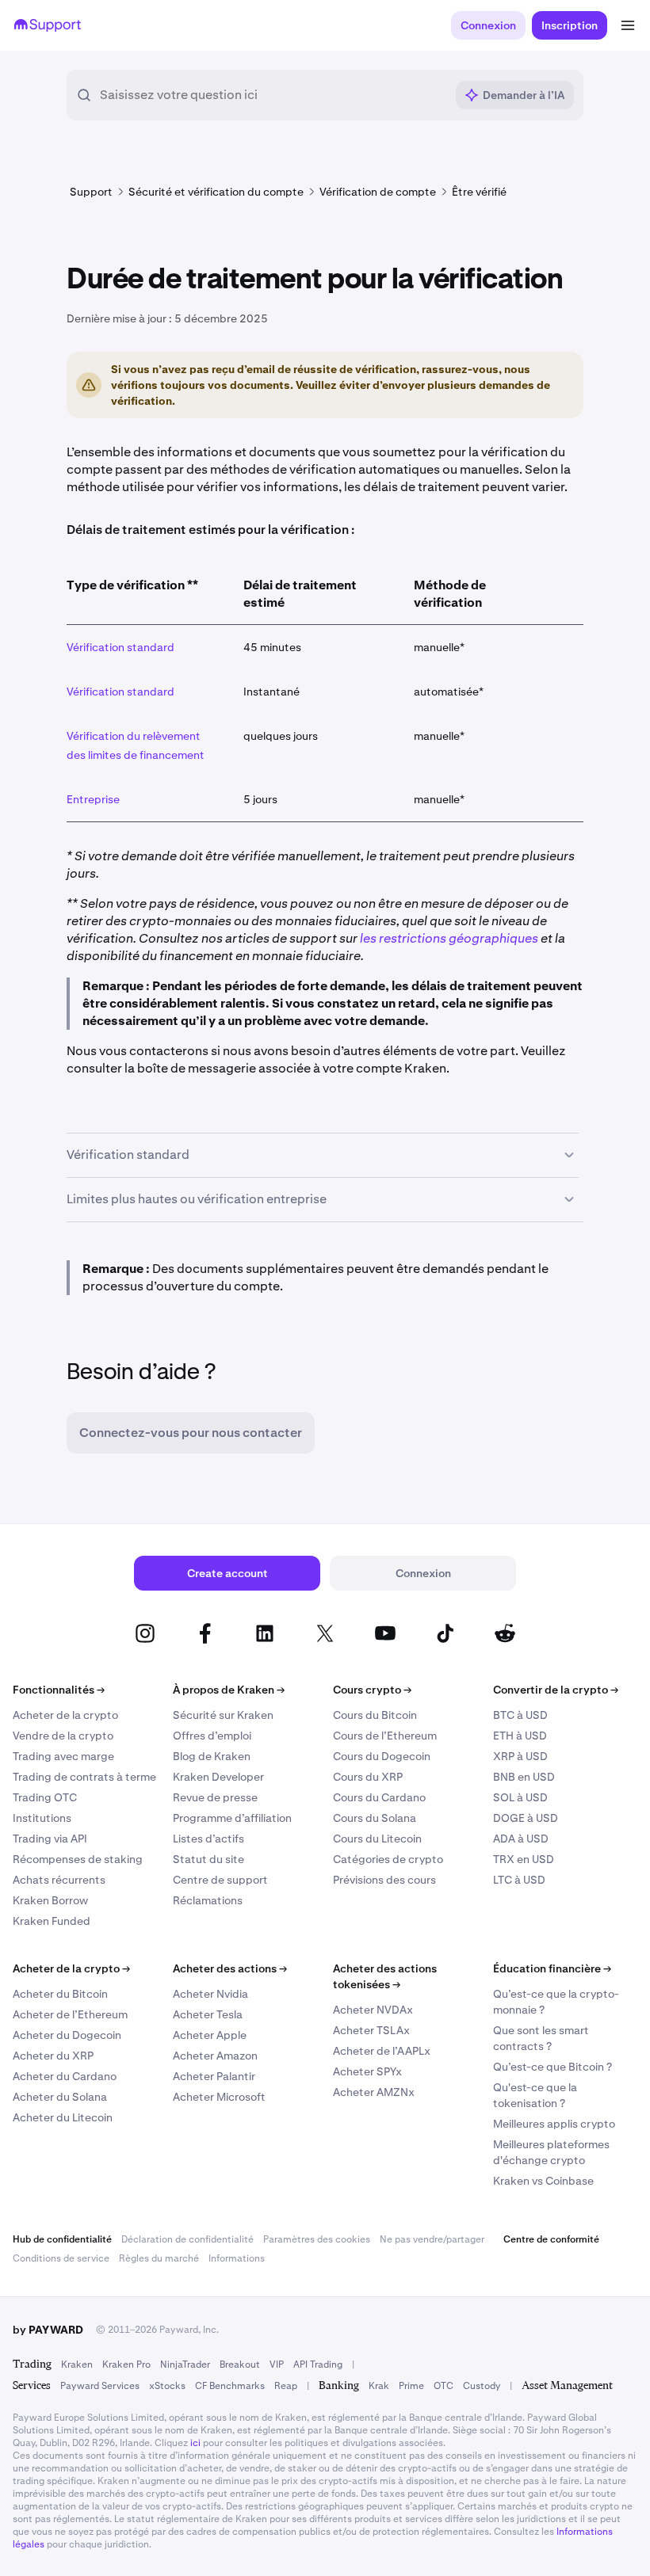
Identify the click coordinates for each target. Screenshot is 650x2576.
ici (195, 2443)
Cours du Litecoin (377, 1839)
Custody (482, 2386)
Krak (379, 2386)
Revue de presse (215, 1797)
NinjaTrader (185, 2365)
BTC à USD (520, 1715)
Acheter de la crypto (65, 1715)
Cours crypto (372, 1690)
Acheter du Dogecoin (67, 2035)
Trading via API (50, 1839)
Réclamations (208, 1900)
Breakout (240, 2365)
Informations (237, 2258)
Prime (411, 2386)
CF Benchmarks (230, 2386)
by (48, 2330)
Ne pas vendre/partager (432, 2239)
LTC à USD (519, 1880)
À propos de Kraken (229, 1690)
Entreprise (93, 799)
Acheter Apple (210, 2035)
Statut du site (208, 1859)
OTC (444, 2386)
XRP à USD (520, 1756)
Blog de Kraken (212, 1756)
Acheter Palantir (214, 2076)
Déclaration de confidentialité (187, 2239)
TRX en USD (524, 1859)
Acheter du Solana (60, 2097)
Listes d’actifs (208, 1839)
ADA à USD (521, 1839)
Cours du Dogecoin (382, 1756)
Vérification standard (120, 647)
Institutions (42, 1818)
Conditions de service (61, 2258)
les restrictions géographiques (449, 938)
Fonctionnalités (59, 1690)
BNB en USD (524, 1777)
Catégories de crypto (388, 1859)
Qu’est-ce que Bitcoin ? (552, 2067)
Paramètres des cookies (317, 2239)
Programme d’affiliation (232, 1818)
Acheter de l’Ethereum (70, 2014)
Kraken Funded (52, 1921)
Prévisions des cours (384, 1880)
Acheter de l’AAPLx (382, 2051)
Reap (286, 2386)
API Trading (318, 2365)
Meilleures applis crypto (554, 2124)
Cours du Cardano (379, 1797)
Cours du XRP (368, 1777)
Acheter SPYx (367, 2071)
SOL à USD (520, 1797)
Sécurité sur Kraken (223, 1715)
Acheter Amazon (215, 2056)
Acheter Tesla (208, 2014)
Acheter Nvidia (210, 1994)
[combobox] (272, 95)
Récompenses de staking (78, 1859)
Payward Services (100, 2386)
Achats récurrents (59, 1880)
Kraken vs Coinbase (543, 2181)
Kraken (77, 2365)
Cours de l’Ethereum (385, 1736)
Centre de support (220, 1880)
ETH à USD (520, 1736)
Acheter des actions (230, 1968)
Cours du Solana (375, 1818)
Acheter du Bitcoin (60, 1994)
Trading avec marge (63, 1756)
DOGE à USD (526, 1818)
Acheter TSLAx (371, 2030)
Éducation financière (552, 1968)
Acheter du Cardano (65, 2076)
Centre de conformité (551, 2239)
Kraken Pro (126, 2365)
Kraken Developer (218, 1777)
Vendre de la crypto (63, 1736)
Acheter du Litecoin (63, 2117)
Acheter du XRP (53, 2056)
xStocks (167, 2386)
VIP (277, 2365)
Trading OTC (45, 1797)
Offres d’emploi (212, 1736)
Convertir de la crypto (556, 1690)
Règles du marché (159, 2258)
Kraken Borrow (50, 1900)
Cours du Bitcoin (375, 1715)
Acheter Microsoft (219, 2097)
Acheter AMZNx (374, 2092)
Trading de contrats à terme (84, 1777)
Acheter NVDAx (373, 2010)
